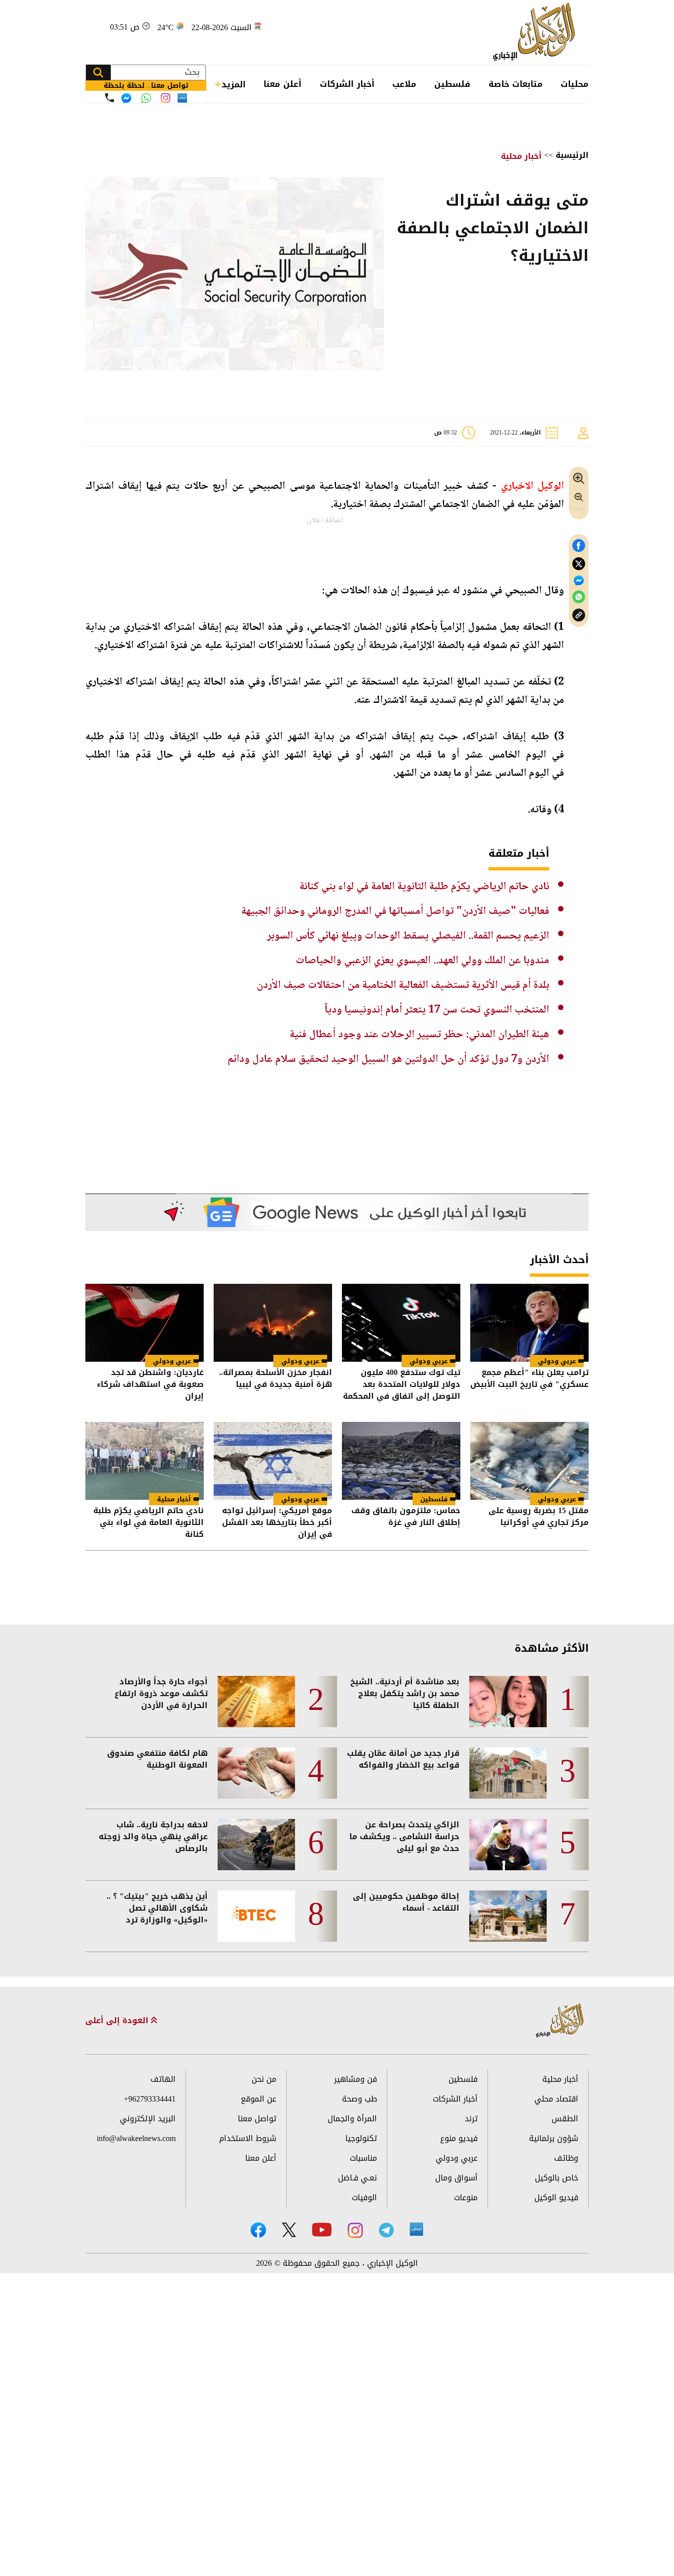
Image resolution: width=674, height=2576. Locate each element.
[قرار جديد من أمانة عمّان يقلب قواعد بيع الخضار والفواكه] (508, 1773)
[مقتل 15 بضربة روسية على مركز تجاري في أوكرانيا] (529, 1461)
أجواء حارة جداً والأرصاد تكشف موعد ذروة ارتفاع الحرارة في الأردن (161, 1694)
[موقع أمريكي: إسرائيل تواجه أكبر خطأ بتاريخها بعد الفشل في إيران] (273, 1461)
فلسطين (452, 84)
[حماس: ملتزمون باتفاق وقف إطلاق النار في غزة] (401, 1461)
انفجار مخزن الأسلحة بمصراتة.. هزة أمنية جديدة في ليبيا (276, 1379)
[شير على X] (579, 564)
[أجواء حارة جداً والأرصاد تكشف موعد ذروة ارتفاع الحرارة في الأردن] (256, 1702)
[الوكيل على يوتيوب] (322, 2230)
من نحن (264, 2079)
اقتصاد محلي (556, 2099)
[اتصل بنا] (110, 98)
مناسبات (363, 2158)
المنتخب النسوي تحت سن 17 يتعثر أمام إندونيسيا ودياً (437, 1010)
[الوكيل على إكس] (289, 2230)
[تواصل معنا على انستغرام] (166, 98)
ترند (471, 2119)
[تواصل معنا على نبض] (182, 98)
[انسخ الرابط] (579, 615)
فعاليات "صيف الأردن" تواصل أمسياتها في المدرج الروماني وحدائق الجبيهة (395, 911)
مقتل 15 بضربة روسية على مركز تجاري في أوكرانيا (539, 1517)
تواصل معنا (257, 2119)
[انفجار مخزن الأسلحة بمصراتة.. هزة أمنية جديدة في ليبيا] (273, 1323)
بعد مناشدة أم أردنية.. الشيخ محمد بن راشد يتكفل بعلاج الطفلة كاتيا (405, 1694)
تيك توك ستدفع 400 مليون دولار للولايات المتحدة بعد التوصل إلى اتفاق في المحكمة (402, 1384)
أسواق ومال (456, 2178)
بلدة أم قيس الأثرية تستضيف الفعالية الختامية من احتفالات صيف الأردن (403, 985)
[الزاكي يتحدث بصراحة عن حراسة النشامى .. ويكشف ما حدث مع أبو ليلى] (508, 1845)
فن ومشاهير (356, 2079)
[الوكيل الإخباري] (537, 32)
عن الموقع (259, 2099)
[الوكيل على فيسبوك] (258, 2230)
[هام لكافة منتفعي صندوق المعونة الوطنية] (256, 1773)
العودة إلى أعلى (118, 2021)
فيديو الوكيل (556, 2197)
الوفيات (364, 2197)
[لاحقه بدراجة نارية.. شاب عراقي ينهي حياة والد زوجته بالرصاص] (256, 1845)
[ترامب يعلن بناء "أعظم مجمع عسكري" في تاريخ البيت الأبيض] (529, 1323)
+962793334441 (150, 2099)
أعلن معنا (282, 84)
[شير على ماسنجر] (579, 581)
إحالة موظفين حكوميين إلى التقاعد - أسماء (406, 1902)
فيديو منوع (459, 2138)
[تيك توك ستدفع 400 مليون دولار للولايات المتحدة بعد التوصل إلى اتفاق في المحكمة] (401, 1323)
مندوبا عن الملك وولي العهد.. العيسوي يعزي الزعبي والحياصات (422, 961)
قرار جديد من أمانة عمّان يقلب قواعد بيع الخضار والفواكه (403, 1759)
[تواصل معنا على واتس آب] (146, 98)
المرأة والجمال (352, 2119)
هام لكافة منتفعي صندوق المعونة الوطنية (157, 1759)
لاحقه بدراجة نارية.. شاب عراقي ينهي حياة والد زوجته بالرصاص (153, 1837)
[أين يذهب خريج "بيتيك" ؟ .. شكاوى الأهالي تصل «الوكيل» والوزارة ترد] (256, 1916)
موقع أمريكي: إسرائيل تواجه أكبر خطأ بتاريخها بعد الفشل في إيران (277, 1523)
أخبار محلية (521, 156)
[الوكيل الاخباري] (560, 2021)
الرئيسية (572, 155)
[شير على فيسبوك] (579, 546)
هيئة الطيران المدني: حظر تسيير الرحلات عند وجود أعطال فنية (419, 1035)
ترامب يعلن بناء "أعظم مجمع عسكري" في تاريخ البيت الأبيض (529, 1379)
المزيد (234, 84)
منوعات (466, 2197)
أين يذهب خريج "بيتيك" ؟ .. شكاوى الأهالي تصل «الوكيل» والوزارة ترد (157, 1908)
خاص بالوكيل (557, 2178)
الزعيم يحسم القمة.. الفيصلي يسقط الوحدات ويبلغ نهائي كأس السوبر (408, 936)
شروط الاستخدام (248, 2138)
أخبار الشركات (347, 84)
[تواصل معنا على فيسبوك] (126, 98)
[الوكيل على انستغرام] (355, 2230)
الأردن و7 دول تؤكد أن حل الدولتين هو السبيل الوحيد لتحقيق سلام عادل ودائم (388, 1059)
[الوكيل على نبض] (416, 2229)
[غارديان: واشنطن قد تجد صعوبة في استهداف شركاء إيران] (145, 1323)
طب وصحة (359, 2099)
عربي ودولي (557, 1361)
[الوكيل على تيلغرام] (386, 2230)
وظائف (566, 2158)
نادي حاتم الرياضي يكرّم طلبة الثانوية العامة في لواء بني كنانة (424, 887)
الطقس (565, 2119)
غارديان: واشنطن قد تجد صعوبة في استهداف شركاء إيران (150, 1384)
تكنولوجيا (361, 2138)
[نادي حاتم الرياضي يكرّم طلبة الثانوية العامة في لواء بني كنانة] (145, 1461)
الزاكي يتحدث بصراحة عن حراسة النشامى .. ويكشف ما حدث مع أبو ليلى (404, 1837)
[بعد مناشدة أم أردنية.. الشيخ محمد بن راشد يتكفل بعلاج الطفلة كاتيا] (508, 1702)
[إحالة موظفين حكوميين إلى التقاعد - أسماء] (508, 1916)
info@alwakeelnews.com (136, 2138)
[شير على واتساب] (579, 597)
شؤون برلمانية (554, 2138)
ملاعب (404, 84)
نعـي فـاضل (357, 2178)
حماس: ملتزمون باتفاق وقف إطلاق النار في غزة (406, 1517)
